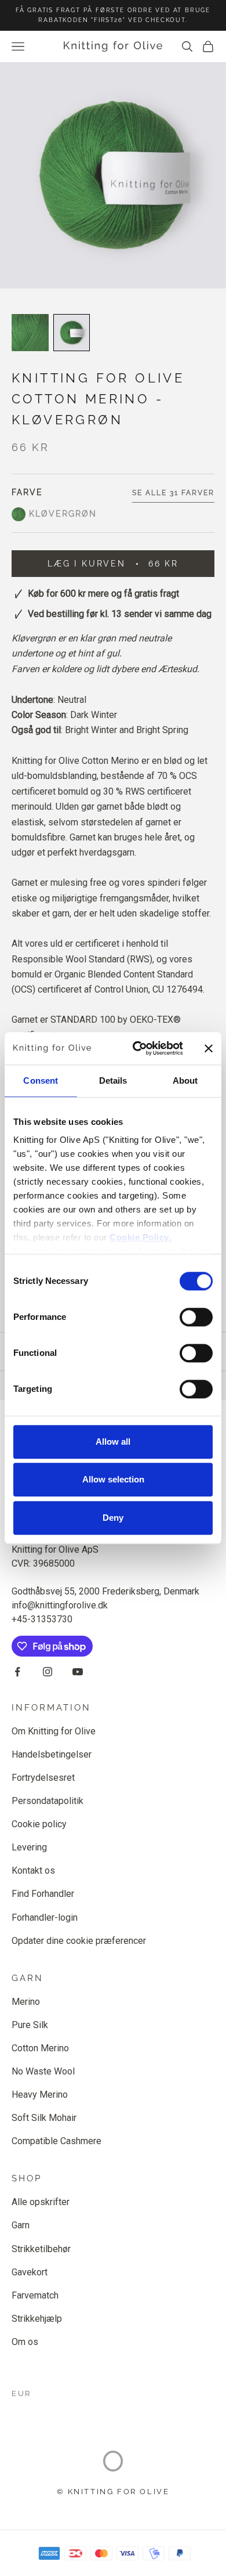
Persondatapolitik (48, 1801)
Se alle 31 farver (173, 493)
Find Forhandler (43, 1894)
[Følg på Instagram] (48, 1672)
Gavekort (30, 2272)
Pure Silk (30, 2025)
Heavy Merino (40, 2095)
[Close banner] (209, 1048)
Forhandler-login (45, 1917)
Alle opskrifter (41, 2202)
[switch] (196, 1317)
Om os (25, 2342)
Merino (26, 2002)
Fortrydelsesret (43, 1778)
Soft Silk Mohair (44, 2118)
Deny (113, 1518)
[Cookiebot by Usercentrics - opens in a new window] (137, 1048)
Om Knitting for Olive (54, 1731)
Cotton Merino (40, 2048)
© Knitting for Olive (113, 2492)
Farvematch (35, 2295)
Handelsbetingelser (52, 1754)
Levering (29, 1847)
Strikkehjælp (37, 2319)
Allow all (113, 1442)
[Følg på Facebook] (17, 1672)
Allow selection (113, 1479)
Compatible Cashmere (57, 2141)
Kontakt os (33, 1870)
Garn (21, 2225)
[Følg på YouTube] (78, 1672)
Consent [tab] (41, 1080)
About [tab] (185, 1080)
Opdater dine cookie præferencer (79, 1941)
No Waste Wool (43, 2071)
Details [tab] (113, 1080)
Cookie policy (39, 1824)
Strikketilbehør (41, 2249)
